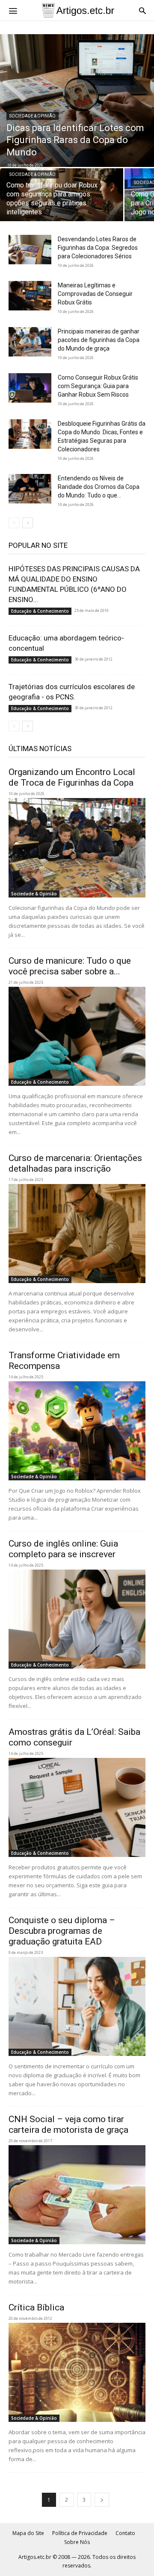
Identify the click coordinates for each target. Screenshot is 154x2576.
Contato (125, 2533)
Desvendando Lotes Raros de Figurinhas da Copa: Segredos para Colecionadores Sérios (98, 248)
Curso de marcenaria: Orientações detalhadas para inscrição (75, 1163)
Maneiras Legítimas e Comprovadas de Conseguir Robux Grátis (95, 294)
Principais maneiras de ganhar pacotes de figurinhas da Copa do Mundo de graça (99, 340)
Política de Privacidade (80, 2533)
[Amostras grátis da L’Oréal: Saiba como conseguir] (77, 1807)
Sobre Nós (77, 2542)
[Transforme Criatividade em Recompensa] (77, 1431)
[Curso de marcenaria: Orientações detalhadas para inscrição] (77, 1234)
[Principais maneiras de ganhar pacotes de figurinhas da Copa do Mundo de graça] (30, 342)
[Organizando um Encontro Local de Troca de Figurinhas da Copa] (77, 848)
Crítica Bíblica (36, 2307)
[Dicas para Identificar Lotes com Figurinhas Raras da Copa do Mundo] (77, 101)
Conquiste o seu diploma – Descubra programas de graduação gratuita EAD (62, 1931)
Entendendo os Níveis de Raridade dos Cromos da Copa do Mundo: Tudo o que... (99, 487)
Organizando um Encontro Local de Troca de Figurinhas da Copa (72, 777)
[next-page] (28, 523)
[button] (13, 10)
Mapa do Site (28, 2533)
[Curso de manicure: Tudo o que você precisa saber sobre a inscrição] (77, 1036)
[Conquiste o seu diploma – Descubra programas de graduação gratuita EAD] (77, 2006)
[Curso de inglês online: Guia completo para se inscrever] (77, 1619)
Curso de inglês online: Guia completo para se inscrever (63, 1549)
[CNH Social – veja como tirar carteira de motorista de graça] (77, 2195)
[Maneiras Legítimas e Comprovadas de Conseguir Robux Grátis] (30, 296)
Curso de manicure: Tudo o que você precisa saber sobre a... (70, 966)
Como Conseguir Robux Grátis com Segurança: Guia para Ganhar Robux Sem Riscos (98, 386)
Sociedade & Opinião (33, 116)
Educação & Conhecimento (40, 611)
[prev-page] (14, 523)
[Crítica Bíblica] (77, 2372)
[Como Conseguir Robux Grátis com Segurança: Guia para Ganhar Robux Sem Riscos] (30, 388)
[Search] (142, 10)
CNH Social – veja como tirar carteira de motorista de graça (68, 2124)
